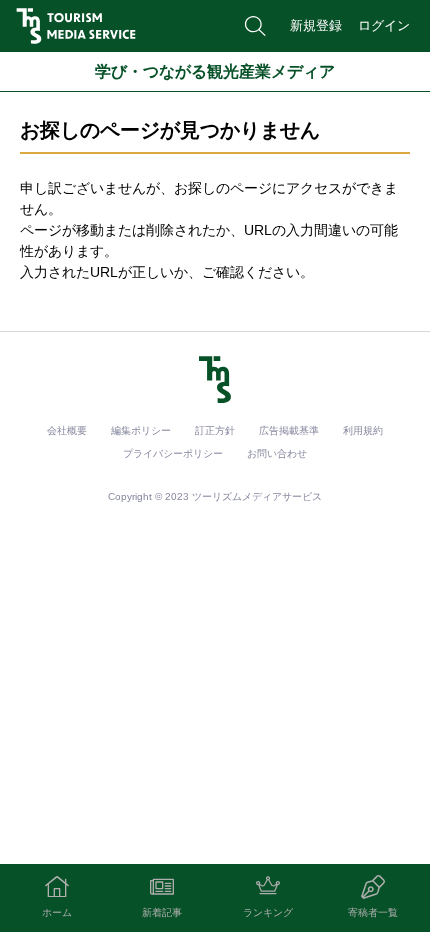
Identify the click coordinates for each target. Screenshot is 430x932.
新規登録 (316, 25)
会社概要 (67, 430)
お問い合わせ (277, 453)
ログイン (384, 25)
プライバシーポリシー (173, 453)
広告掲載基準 (289, 430)
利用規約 (363, 430)
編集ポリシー (141, 430)
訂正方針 (215, 430)
